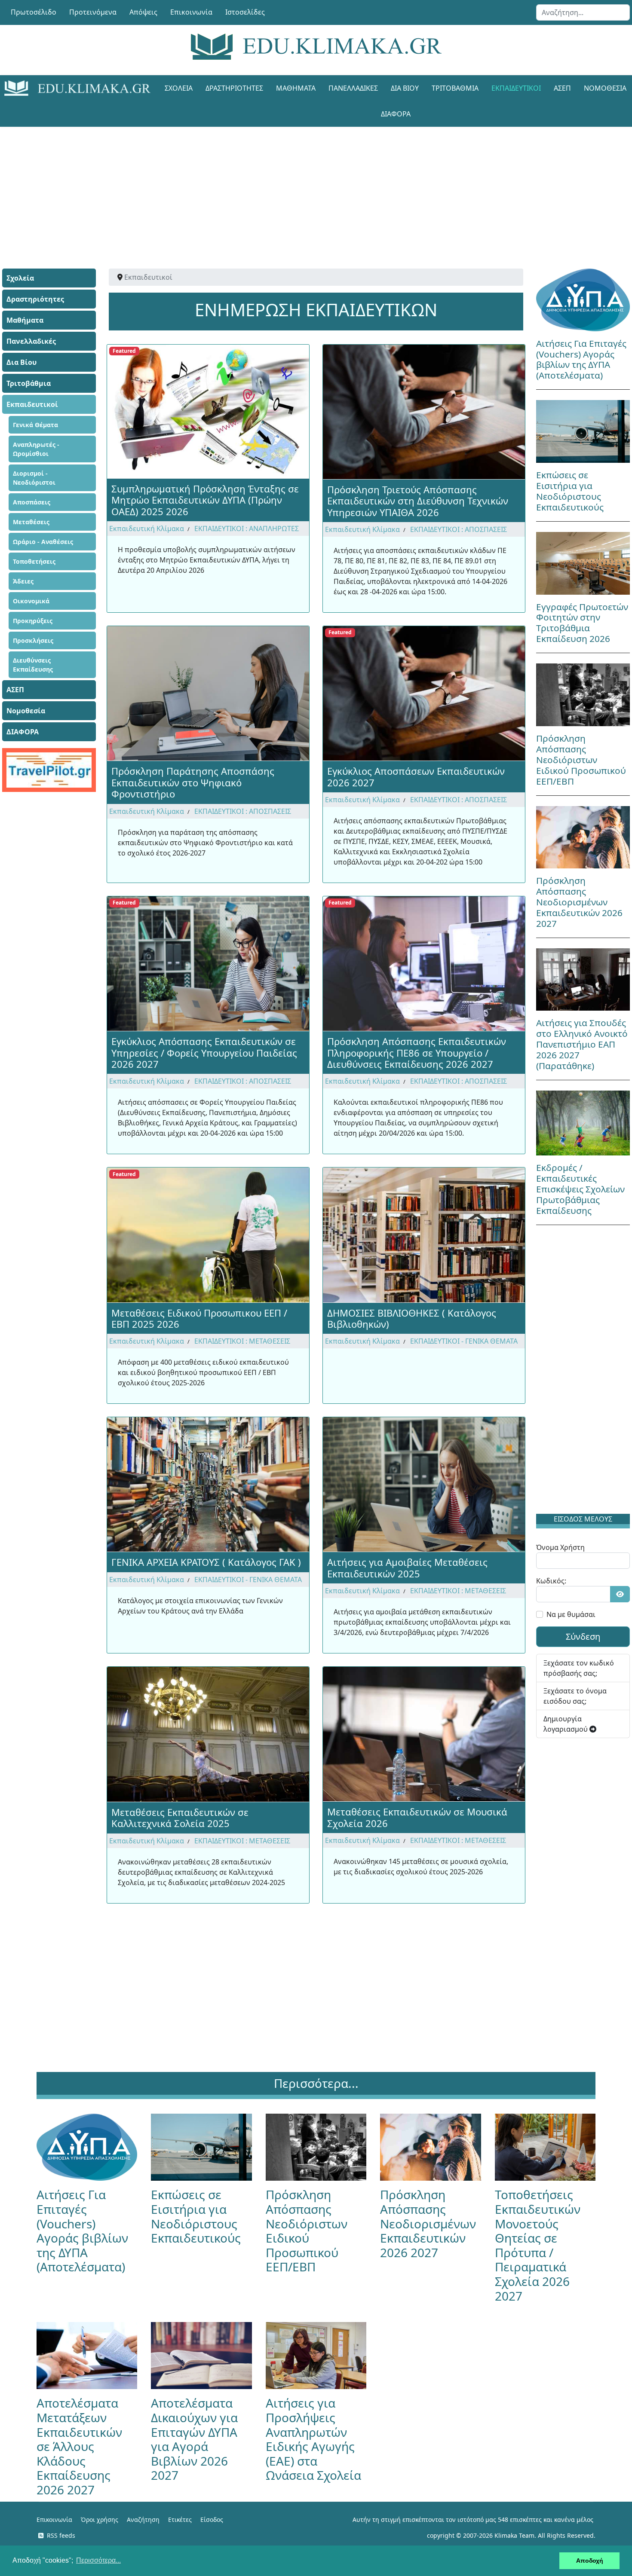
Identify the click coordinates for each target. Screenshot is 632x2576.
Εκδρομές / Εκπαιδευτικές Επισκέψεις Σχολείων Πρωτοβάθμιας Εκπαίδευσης (580, 1189)
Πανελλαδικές (353, 88)
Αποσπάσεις (32, 502)
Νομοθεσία (26, 711)
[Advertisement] (297, 187)
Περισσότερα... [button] (98, 2560)
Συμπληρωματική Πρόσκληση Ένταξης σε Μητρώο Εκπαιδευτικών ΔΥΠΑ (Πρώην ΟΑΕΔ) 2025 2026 (205, 500)
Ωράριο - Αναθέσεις (43, 542)
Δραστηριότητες (234, 88)
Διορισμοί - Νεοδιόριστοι (34, 478)
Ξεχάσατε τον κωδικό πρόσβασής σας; (579, 1668)
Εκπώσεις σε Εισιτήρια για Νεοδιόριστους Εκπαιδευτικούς (570, 491)
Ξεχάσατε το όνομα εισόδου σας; (575, 1696)
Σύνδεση (583, 1636)
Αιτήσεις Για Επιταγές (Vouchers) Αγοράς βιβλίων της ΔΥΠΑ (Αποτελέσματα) (581, 359)
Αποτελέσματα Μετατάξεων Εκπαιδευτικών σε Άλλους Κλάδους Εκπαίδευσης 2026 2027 (79, 2446)
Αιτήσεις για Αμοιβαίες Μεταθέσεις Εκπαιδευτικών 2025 (407, 1568)
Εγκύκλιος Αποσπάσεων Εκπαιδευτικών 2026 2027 (416, 776)
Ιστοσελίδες (245, 12)
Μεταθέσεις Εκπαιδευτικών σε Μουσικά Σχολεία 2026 (417, 1817)
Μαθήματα (296, 88)
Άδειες (23, 581)
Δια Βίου (405, 88)
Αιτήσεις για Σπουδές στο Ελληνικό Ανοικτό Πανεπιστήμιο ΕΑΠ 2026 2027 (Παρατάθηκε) (582, 1044)
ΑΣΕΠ (562, 88)
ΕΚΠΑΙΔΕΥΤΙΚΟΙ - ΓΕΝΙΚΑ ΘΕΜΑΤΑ (464, 1341)
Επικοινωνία (191, 12)
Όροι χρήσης (100, 2519)
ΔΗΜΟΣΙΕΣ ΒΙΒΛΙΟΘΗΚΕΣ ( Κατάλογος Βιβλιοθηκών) (412, 1318)
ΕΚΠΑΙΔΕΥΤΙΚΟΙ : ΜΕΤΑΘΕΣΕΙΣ (242, 1341)
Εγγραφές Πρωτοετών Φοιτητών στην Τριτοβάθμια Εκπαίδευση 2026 (582, 623)
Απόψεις (143, 12)
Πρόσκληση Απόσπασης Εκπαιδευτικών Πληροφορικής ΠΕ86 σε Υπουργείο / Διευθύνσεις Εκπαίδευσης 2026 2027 (417, 1053)
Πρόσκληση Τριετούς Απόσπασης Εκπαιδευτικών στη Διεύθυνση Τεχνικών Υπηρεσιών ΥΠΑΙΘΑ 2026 (418, 501)
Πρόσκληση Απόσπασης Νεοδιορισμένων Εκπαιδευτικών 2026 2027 (579, 902)
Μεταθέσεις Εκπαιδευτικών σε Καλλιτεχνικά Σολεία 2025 (180, 1818)
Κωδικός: (551, 1581)
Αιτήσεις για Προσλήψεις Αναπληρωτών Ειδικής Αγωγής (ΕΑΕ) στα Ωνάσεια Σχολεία (313, 2439)
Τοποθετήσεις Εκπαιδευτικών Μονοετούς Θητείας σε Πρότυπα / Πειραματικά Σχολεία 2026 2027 (538, 2245)
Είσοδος (212, 2519)
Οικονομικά (31, 601)
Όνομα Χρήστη (560, 1547)
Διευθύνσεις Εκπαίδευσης (33, 665)
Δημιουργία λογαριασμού (566, 1724)
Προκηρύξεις (33, 621)
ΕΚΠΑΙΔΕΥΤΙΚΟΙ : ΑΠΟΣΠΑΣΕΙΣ (459, 529)
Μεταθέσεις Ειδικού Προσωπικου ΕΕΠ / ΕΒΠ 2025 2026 (199, 1318)
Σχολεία (179, 88)
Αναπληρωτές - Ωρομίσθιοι (36, 449)
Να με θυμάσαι (571, 1614)
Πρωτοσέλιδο (34, 12)
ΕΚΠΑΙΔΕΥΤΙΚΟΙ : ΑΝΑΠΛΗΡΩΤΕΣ (247, 529)
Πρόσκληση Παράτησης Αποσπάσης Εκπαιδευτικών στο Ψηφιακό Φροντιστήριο (193, 782)
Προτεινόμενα (93, 12)
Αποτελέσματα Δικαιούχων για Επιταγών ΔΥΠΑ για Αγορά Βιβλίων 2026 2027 (194, 2439)
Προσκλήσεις (33, 640)
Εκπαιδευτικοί (516, 88)
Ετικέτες (180, 2519)
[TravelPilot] (49, 770)
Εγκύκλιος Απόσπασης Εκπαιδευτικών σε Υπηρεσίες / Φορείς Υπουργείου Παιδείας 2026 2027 (204, 1053)
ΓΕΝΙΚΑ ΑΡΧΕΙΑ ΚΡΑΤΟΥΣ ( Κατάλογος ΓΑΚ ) (206, 1562)
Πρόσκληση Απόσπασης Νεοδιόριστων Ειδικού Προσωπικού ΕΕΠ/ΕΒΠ (581, 760)
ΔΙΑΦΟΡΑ (396, 114)
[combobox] (583, 12)
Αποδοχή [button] (590, 2561)
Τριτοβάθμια (455, 88)
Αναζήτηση (143, 2519)
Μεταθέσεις (31, 522)
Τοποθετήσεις (34, 561)
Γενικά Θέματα (35, 425)
